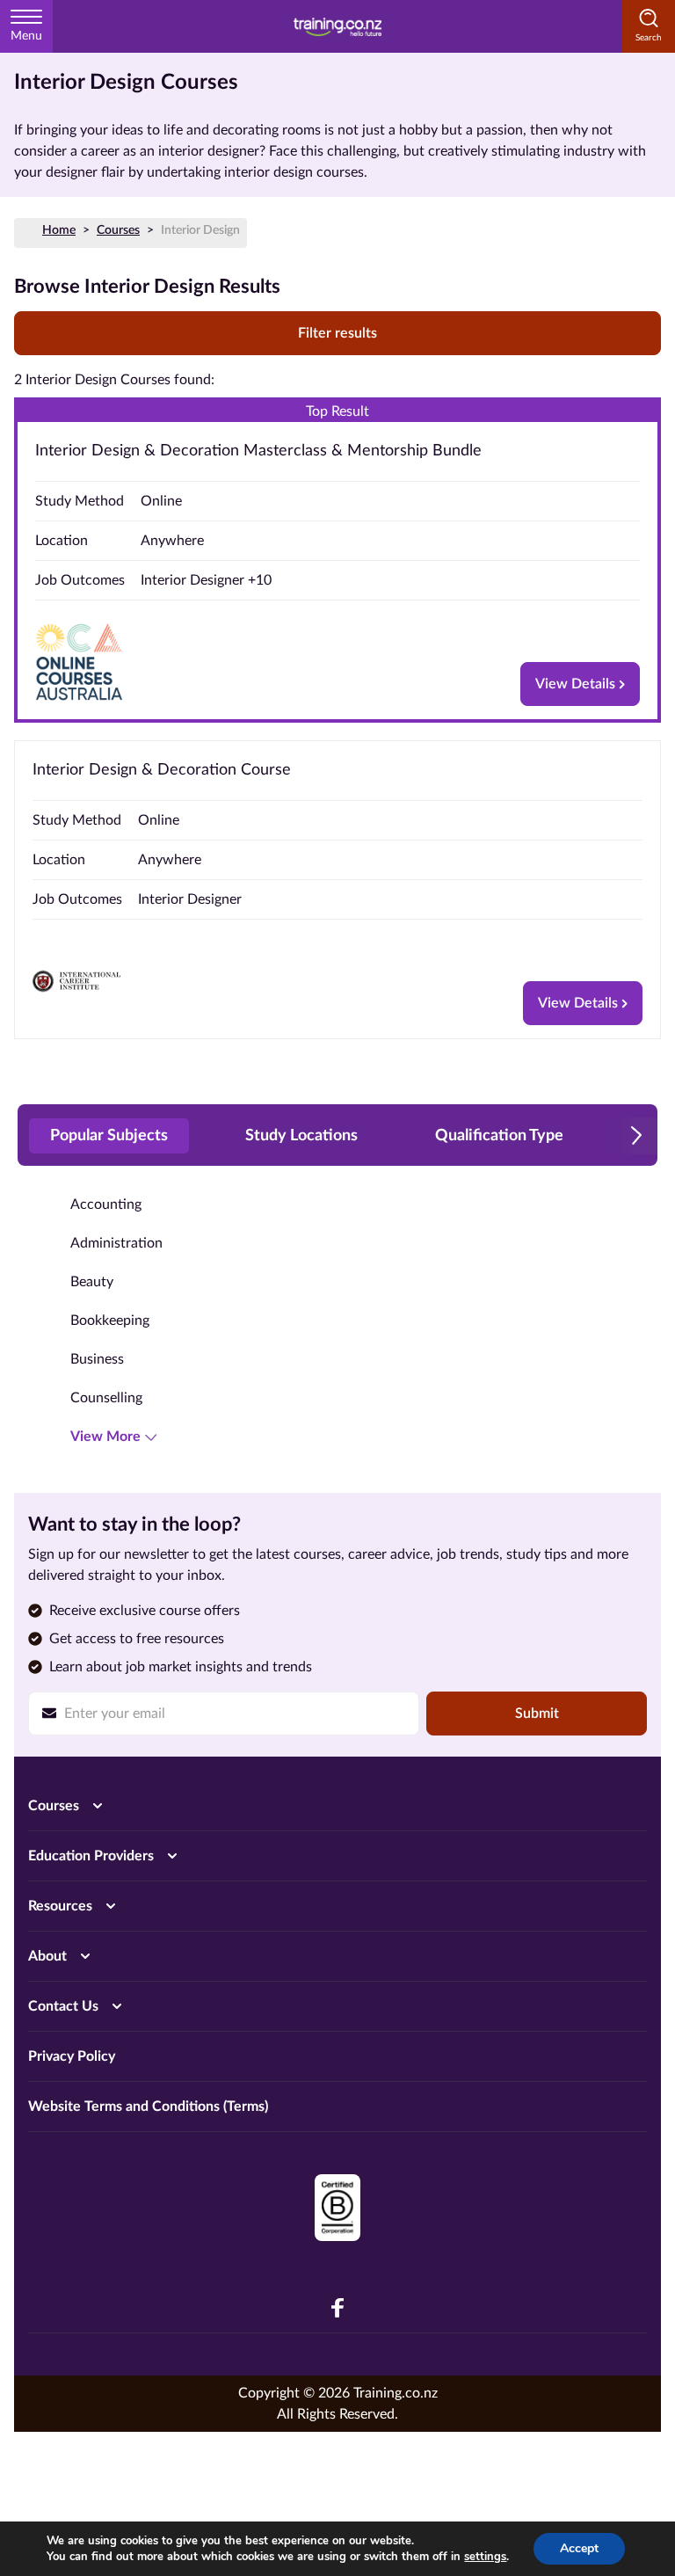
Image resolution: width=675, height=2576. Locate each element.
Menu (26, 36)
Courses (118, 230)
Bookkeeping (110, 1321)
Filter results (337, 333)
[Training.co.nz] (337, 26)
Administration (116, 1243)
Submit (537, 1714)
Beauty (92, 1282)
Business (97, 1359)
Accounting (106, 1204)
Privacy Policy (72, 2056)
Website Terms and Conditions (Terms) (148, 2107)
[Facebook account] (337, 2308)
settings (485, 2557)
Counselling (106, 1398)
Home (59, 230)
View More (105, 1437)
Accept (579, 2548)
